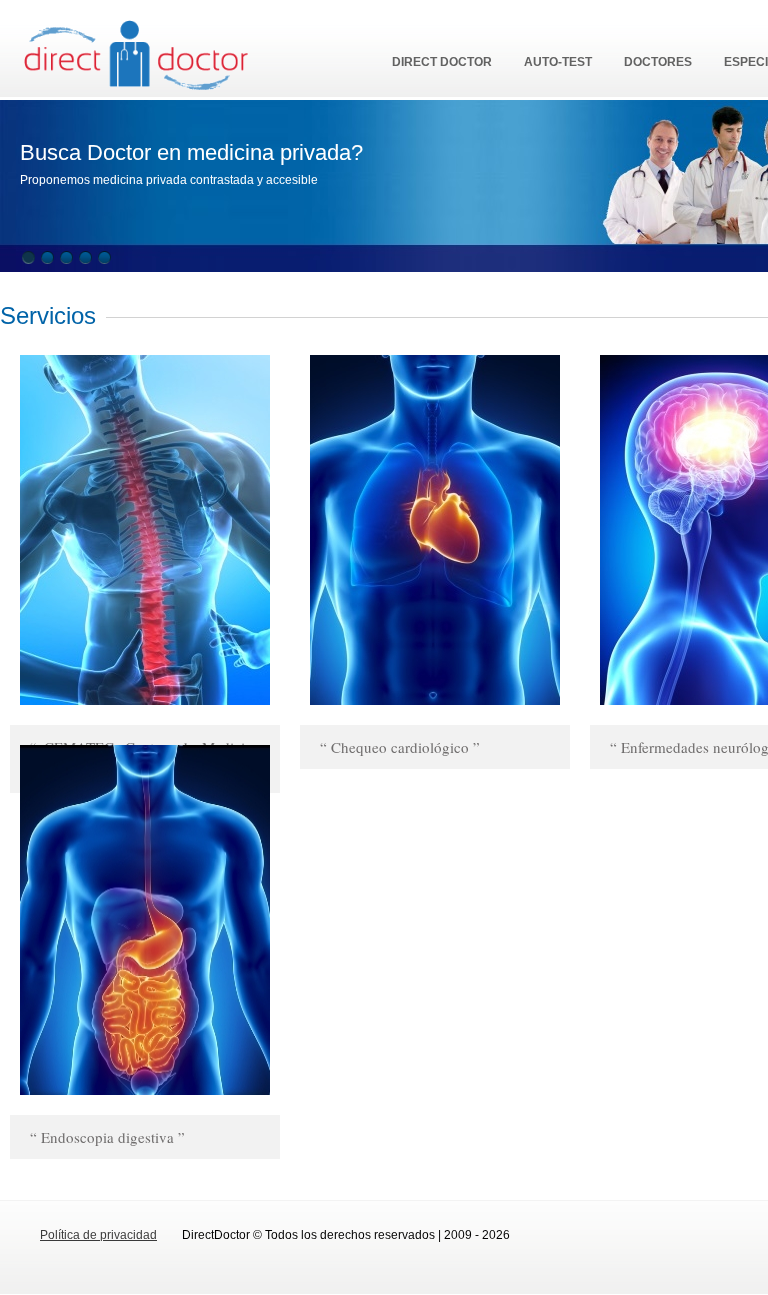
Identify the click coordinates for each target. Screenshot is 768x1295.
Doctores (658, 62)
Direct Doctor (442, 62)
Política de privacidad (98, 1235)
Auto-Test (558, 62)
